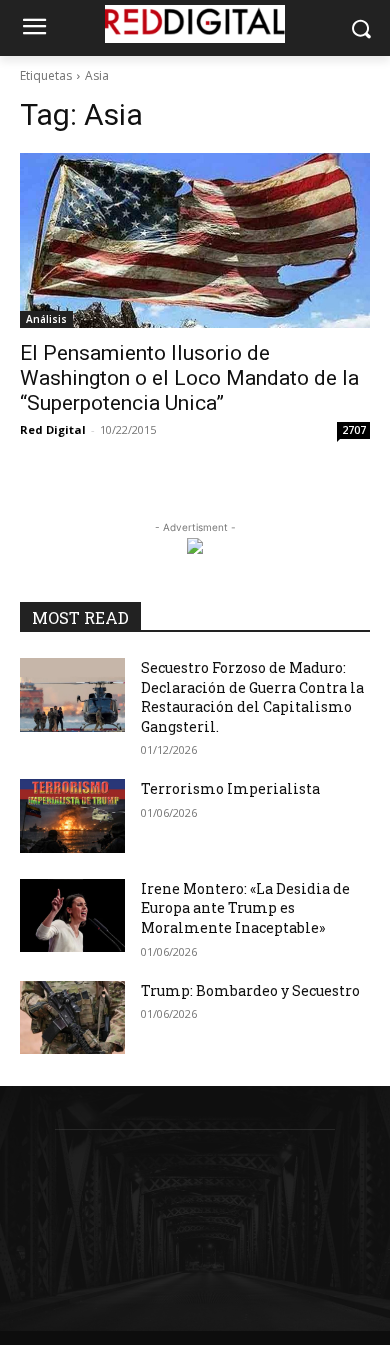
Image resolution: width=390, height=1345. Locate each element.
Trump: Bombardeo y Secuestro (250, 990)
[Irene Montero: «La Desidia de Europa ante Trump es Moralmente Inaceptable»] (72, 916)
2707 (354, 430)
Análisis (46, 319)
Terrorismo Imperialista (230, 788)
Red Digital (53, 429)
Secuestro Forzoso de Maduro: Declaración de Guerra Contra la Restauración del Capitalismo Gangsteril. (252, 697)
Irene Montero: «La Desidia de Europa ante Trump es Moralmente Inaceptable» (245, 908)
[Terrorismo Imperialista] (72, 816)
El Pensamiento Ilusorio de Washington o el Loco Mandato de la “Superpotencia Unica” (189, 378)
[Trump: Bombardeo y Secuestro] (72, 1018)
